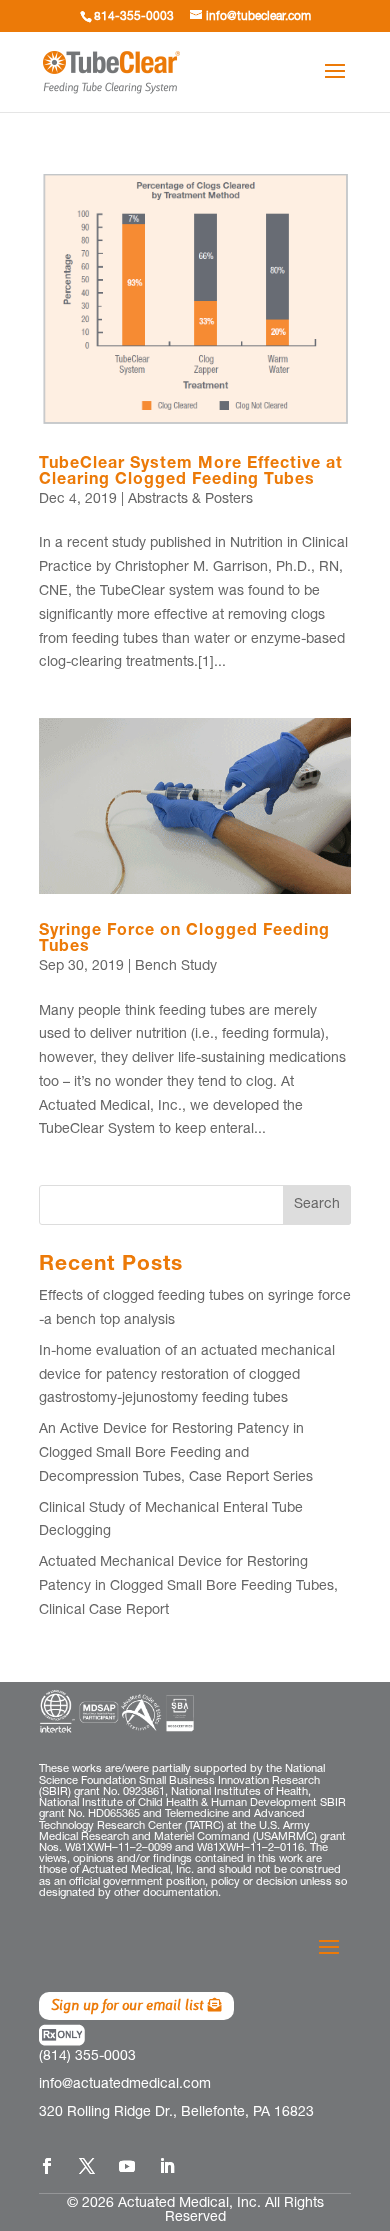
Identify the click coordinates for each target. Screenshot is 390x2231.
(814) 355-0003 (87, 2057)
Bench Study (176, 967)
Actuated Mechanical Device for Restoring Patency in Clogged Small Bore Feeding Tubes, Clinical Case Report (188, 1587)
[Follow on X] (87, 2166)
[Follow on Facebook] (47, 2166)
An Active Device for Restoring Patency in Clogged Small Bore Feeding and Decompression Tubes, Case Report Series (176, 1454)
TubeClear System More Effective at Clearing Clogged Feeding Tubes (191, 473)
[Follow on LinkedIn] (167, 2166)
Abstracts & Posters (190, 500)
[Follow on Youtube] (127, 2166)
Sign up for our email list (127, 2005)
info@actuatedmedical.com (125, 2085)
